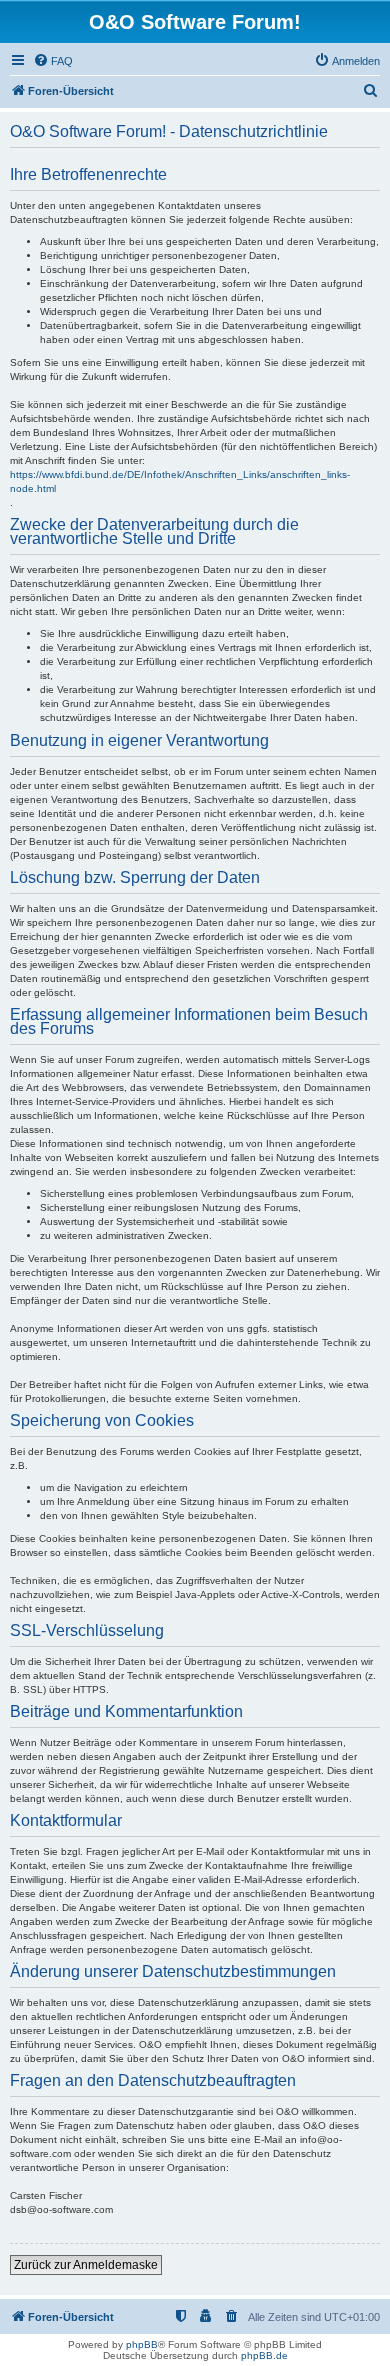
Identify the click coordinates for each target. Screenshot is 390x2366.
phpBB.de (264, 2355)
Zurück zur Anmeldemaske (86, 2265)
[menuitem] (53, 61)
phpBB (142, 2344)
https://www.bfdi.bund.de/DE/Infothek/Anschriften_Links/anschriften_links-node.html (180, 481)
